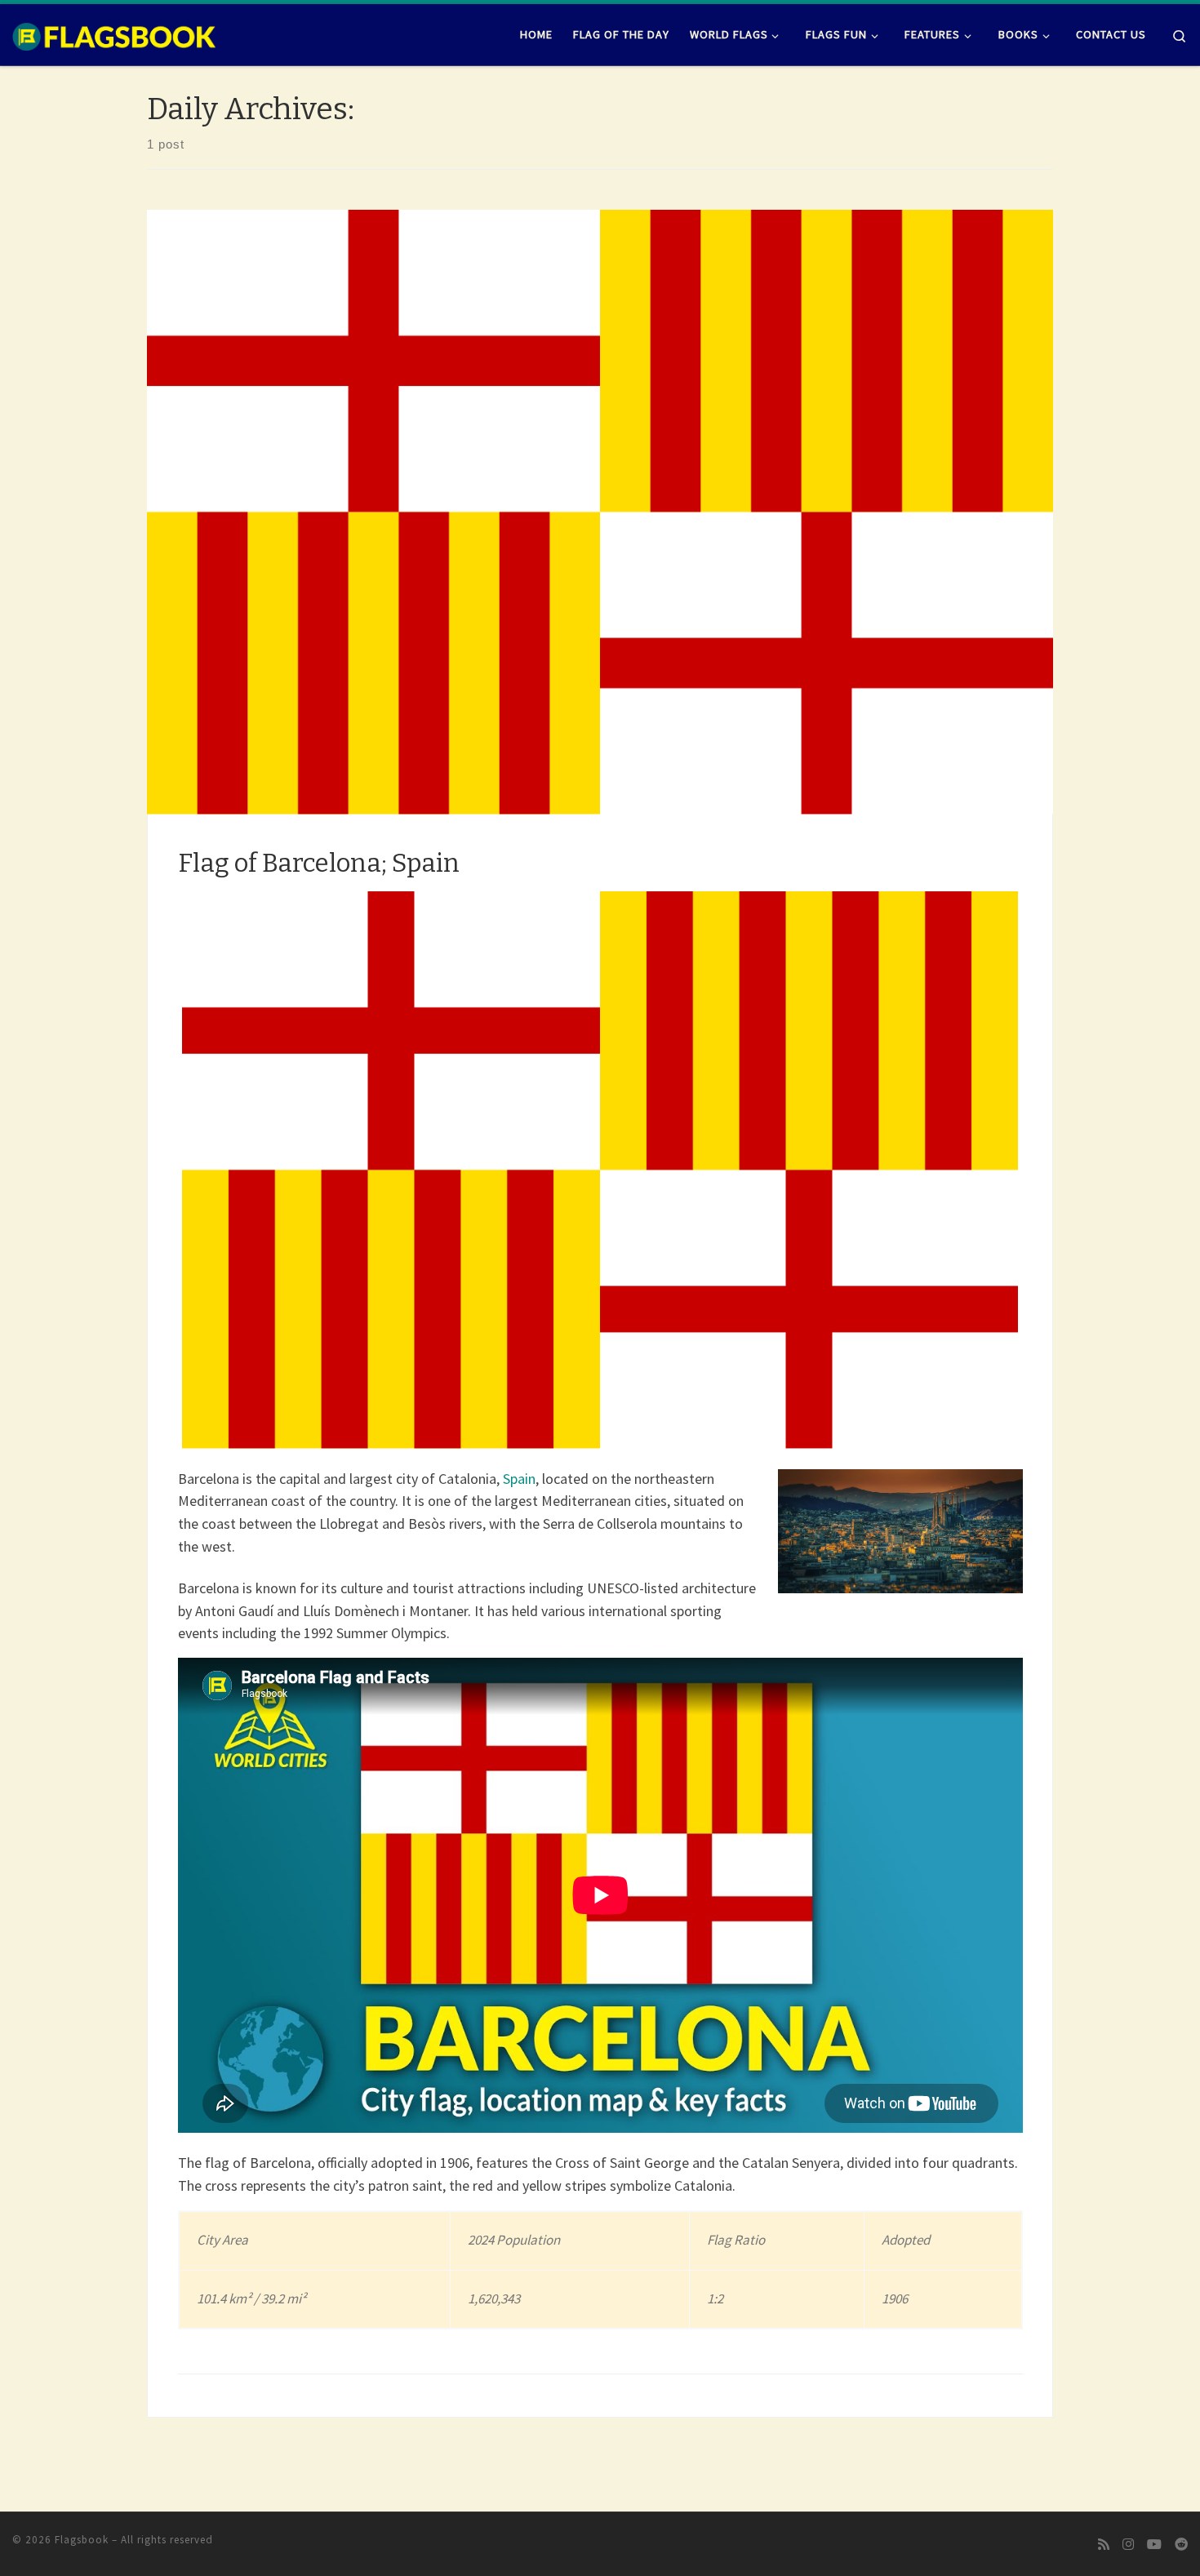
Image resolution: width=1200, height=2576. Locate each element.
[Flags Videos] (1154, 2545)
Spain (519, 1479)
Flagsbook (82, 2540)
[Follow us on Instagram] (1128, 2545)
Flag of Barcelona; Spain (319, 863)
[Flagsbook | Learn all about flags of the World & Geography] (114, 34)
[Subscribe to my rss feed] (1104, 2545)
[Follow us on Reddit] (1181, 2545)
